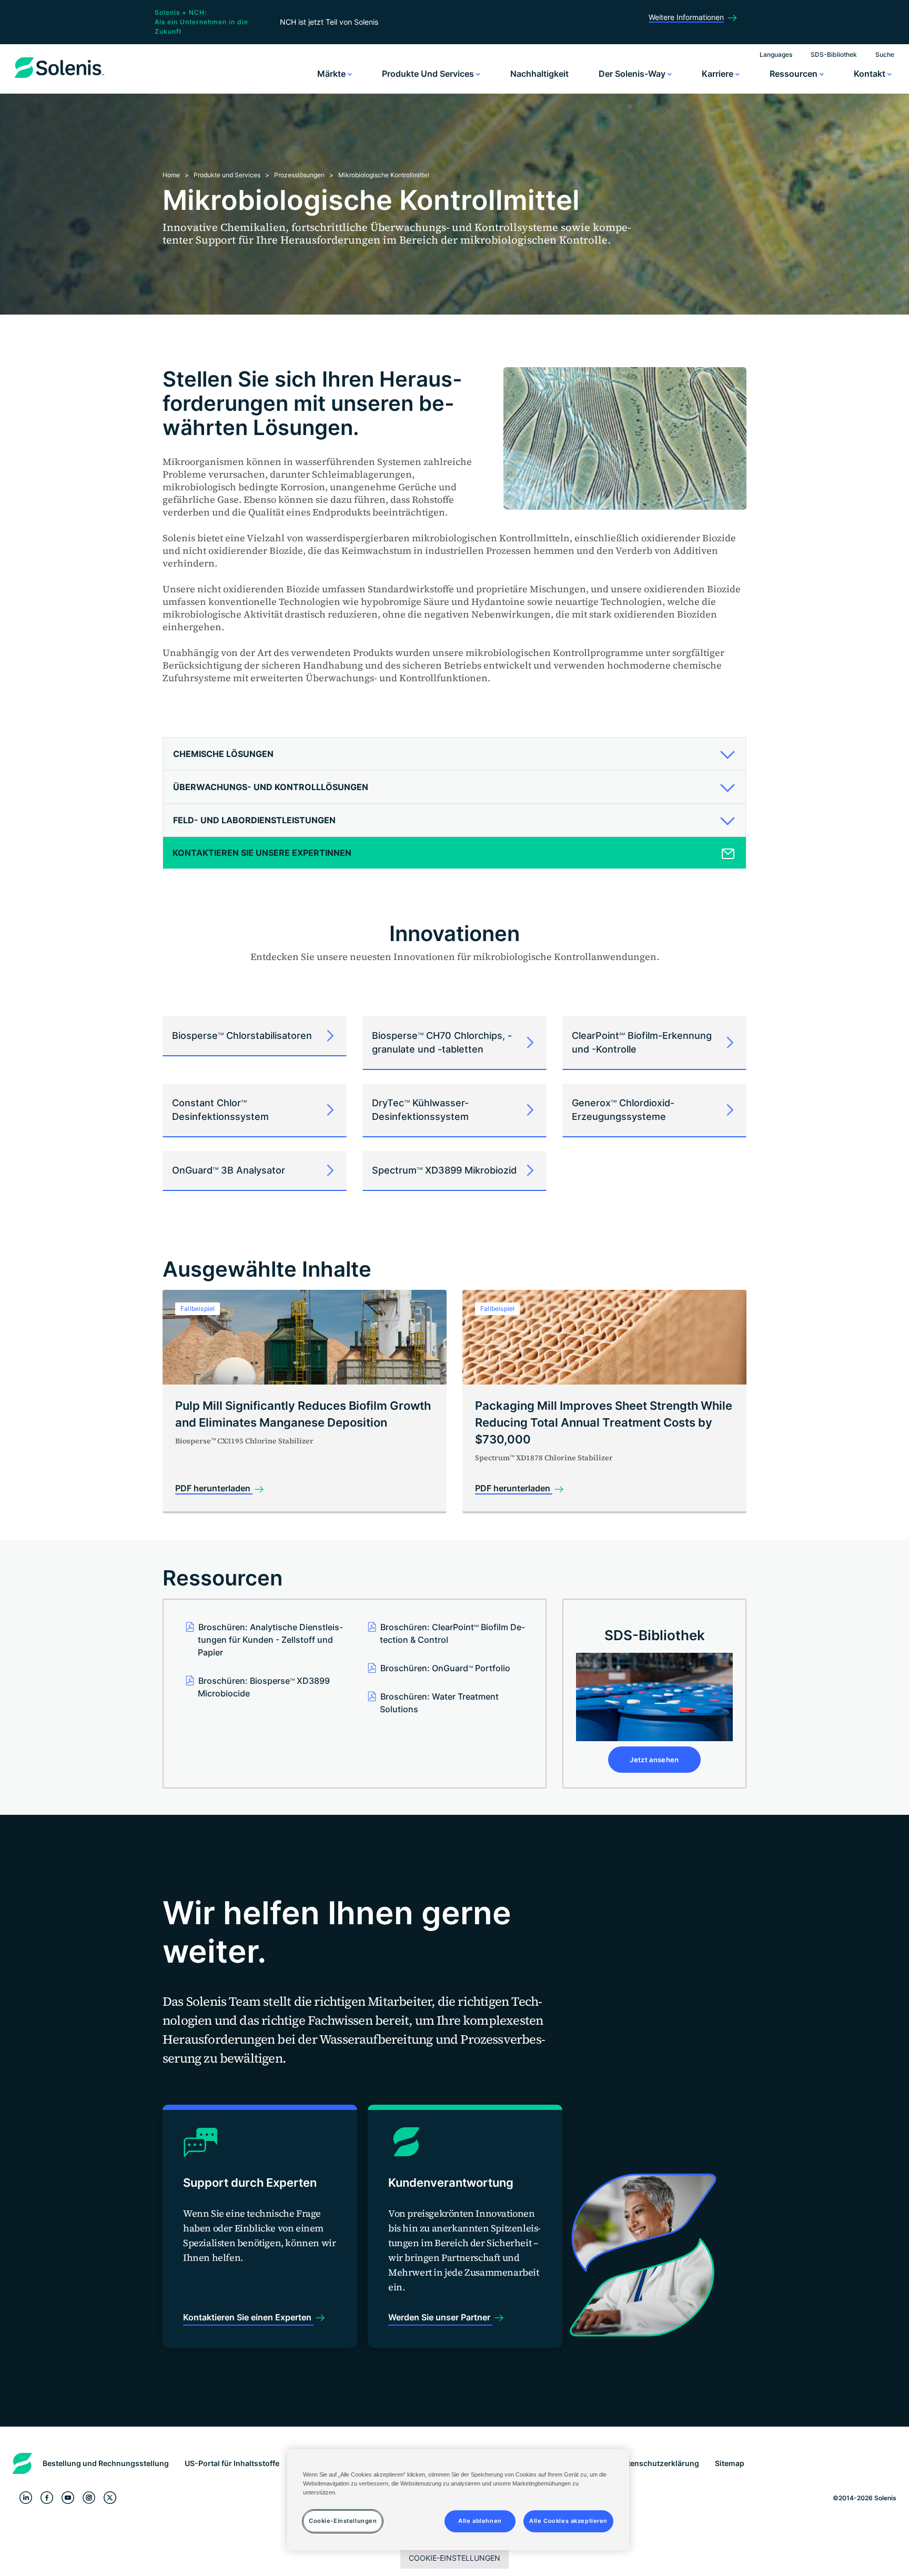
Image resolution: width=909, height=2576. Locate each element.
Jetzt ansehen (654, 1760)
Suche (885, 54)
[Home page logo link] (59, 78)
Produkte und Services (429, 74)
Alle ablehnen (480, 2521)
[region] (458, 2500)
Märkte (332, 74)
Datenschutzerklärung (659, 2463)
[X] (110, 2498)
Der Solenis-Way (633, 74)
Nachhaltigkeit (539, 74)
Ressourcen (795, 74)
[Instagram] (89, 2498)
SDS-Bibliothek (834, 54)
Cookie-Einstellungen (454, 2558)
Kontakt (871, 74)
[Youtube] (68, 2498)
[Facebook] (47, 2498)
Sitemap (730, 2463)
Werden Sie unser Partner (440, 2317)
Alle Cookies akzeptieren (568, 2521)
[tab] (454, 754)
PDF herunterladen (214, 1488)
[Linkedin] (26, 2498)
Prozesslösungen (299, 175)
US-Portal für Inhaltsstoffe (232, 2463)
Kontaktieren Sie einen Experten (248, 2317)
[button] (451, 754)
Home (171, 175)
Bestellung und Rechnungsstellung (106, 2463)
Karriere (719, 74)
